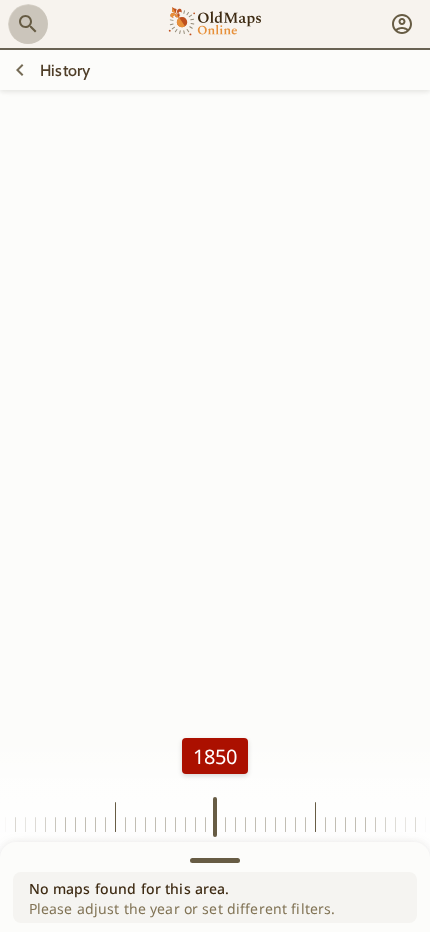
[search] (28, 24)
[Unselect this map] (20, 70)
